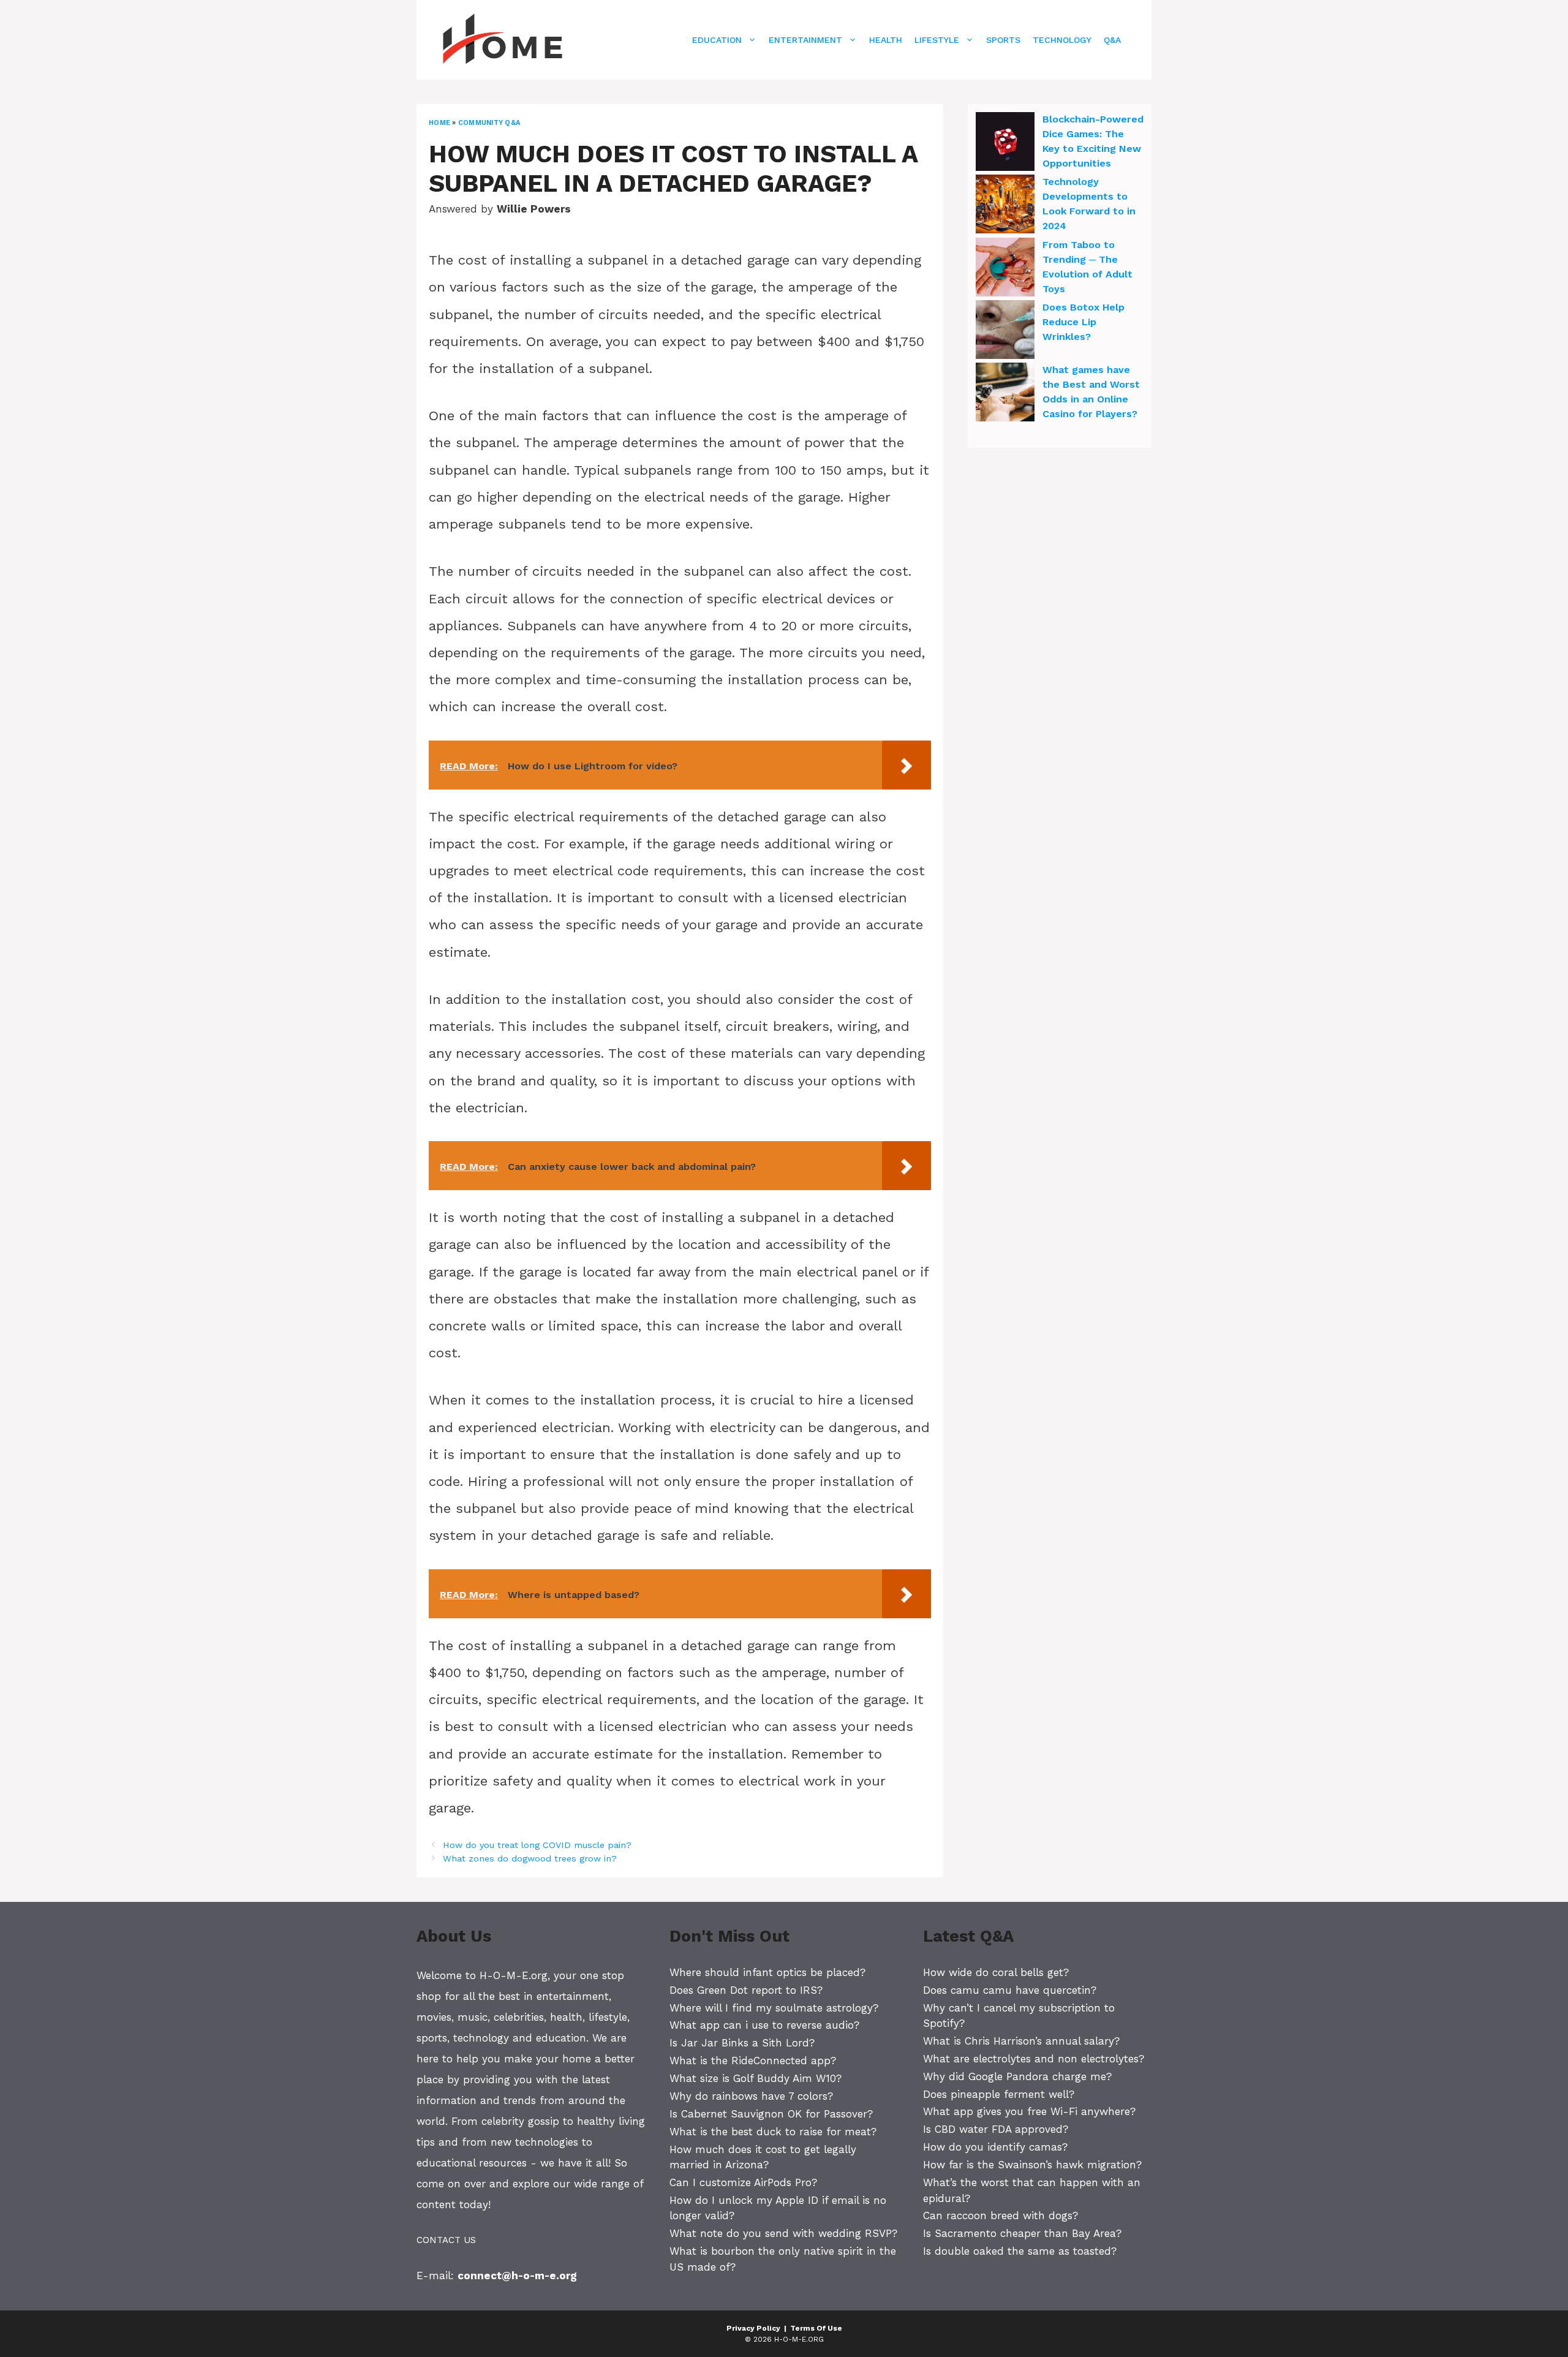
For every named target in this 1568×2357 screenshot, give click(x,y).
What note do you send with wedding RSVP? (783, 2233)
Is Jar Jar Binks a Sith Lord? (742, 2043)
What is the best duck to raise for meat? (773, 2132)
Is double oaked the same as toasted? (1020, 2251)
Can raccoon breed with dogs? (1001, 2216)
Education (717, 40)
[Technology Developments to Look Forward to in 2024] (1005, 206)
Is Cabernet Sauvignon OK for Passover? (771, 2114)
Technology (1062, 40)
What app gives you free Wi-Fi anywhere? (1029, 2111)
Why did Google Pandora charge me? (1017, 2076)
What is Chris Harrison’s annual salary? (1021, 2041)
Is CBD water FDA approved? (996, 2129)
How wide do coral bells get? (996, 1972)
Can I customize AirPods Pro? (743, 2182)
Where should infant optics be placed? (767, 1972)
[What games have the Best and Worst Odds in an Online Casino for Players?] (1005, 394)
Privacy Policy (753, 2328)
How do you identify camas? (995, 2147)
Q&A (1112, 40)
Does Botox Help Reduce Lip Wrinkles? (1084, 322)
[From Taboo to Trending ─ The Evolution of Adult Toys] (1005, 269)
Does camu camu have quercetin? (1010, 1990)
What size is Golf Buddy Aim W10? (756, 2078)
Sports (1003, 40)
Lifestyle (937, 40)
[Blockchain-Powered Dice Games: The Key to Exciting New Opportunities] (1005, 143)
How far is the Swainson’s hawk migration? (1032, 2165)
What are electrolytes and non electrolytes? (1034, 2059)
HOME (439, 123)
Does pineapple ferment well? (999, 2094)
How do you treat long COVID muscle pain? (537, 1845)
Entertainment (805, 40)
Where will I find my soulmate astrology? (774, 2008)
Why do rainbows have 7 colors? (751, 2096)
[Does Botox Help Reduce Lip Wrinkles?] (1005, 331)
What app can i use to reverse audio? (764, 2025)
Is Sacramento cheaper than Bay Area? (1022, 2233)
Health (886, 40)
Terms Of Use (816, 2328)
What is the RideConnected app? (753, 2061)
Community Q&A (489, 123)
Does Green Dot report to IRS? (746, 1990)
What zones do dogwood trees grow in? (530, 1859)
